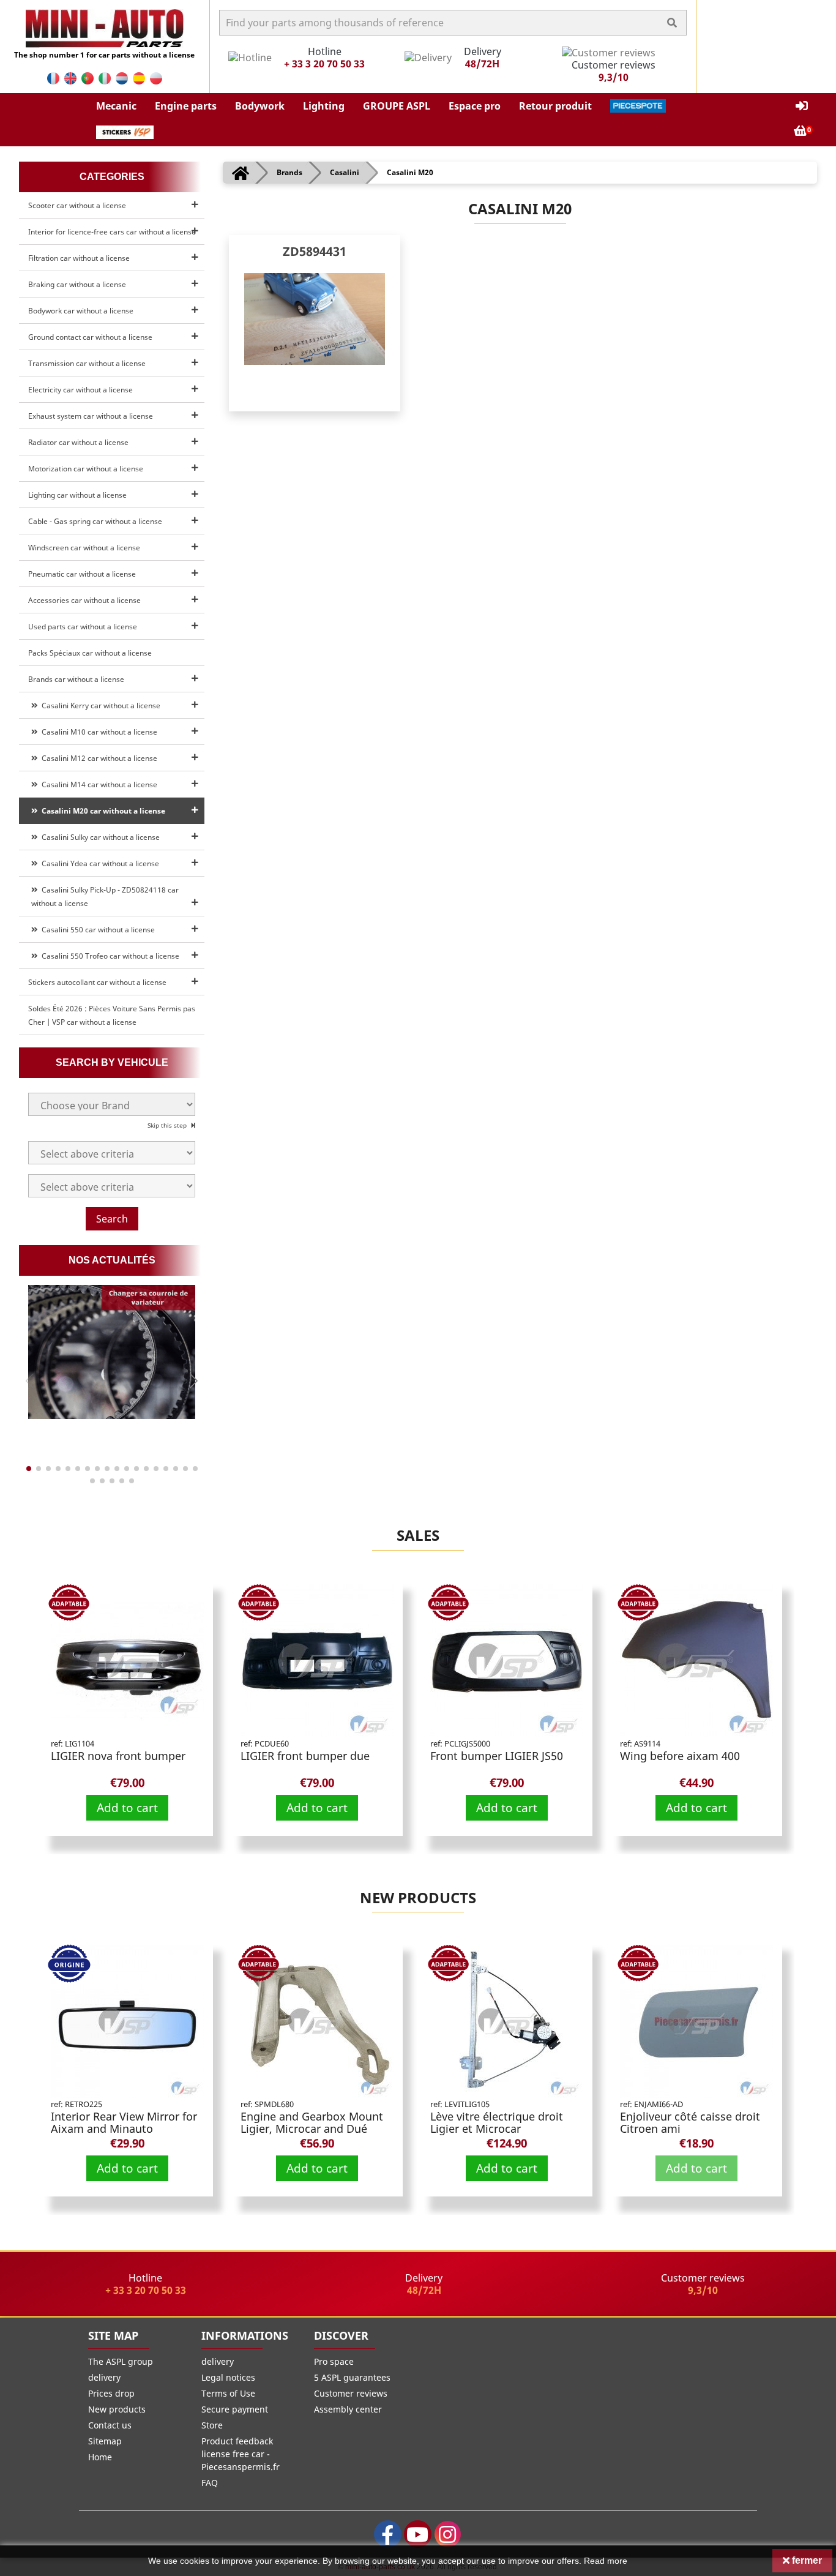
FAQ (210, 2483)
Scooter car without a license (77, 205)
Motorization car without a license (86, 469)
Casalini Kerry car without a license (99, 706)
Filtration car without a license (79, 258)
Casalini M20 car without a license (102, 811)
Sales (418, 1535)
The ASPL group (121, 2361)
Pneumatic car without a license (82, 574)
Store (212, 2425)
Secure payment (235, 2409)
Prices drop (111, 2393)
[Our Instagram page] (448, 2534)
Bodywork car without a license (81, 311)
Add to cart (127, 1807)
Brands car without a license (76, 679)
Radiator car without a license (78, 442)
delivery (104, 2377)
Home (100, 2457)
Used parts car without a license (83, 627)
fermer (806, 2560)
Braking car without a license (77, 284)
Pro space (334, 2361)
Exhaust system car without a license (91, 416)
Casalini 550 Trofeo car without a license (109, 956)
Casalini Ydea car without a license (99, 863)
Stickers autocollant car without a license (97, 982)
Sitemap (105, 2441)
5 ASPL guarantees (352, 2377)
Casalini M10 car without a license (98, 732)
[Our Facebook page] (388, 2534)
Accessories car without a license (84, 600)
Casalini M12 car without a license (98, 758)
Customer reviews (351, 2393)
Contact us (110, 2425)
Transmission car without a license (87, 363)
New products (418, 1897)
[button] (116, 106)
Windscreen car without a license (84, 548)
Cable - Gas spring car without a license (95, 521)
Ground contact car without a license (90, 337)
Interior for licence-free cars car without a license (112, 232)
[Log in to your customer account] (802, 106)
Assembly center (348, 2409)
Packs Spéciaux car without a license (90, 653)
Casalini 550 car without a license (96, 930)
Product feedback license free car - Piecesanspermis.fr (241, 2454)
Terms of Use (228, 2393)
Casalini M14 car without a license (98, 784)
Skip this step (168, 1125)
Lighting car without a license (77, 495)
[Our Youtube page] (418, 2534)
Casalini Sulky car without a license (99, 837)
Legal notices (228, 2377)
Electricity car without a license (80, 390)
